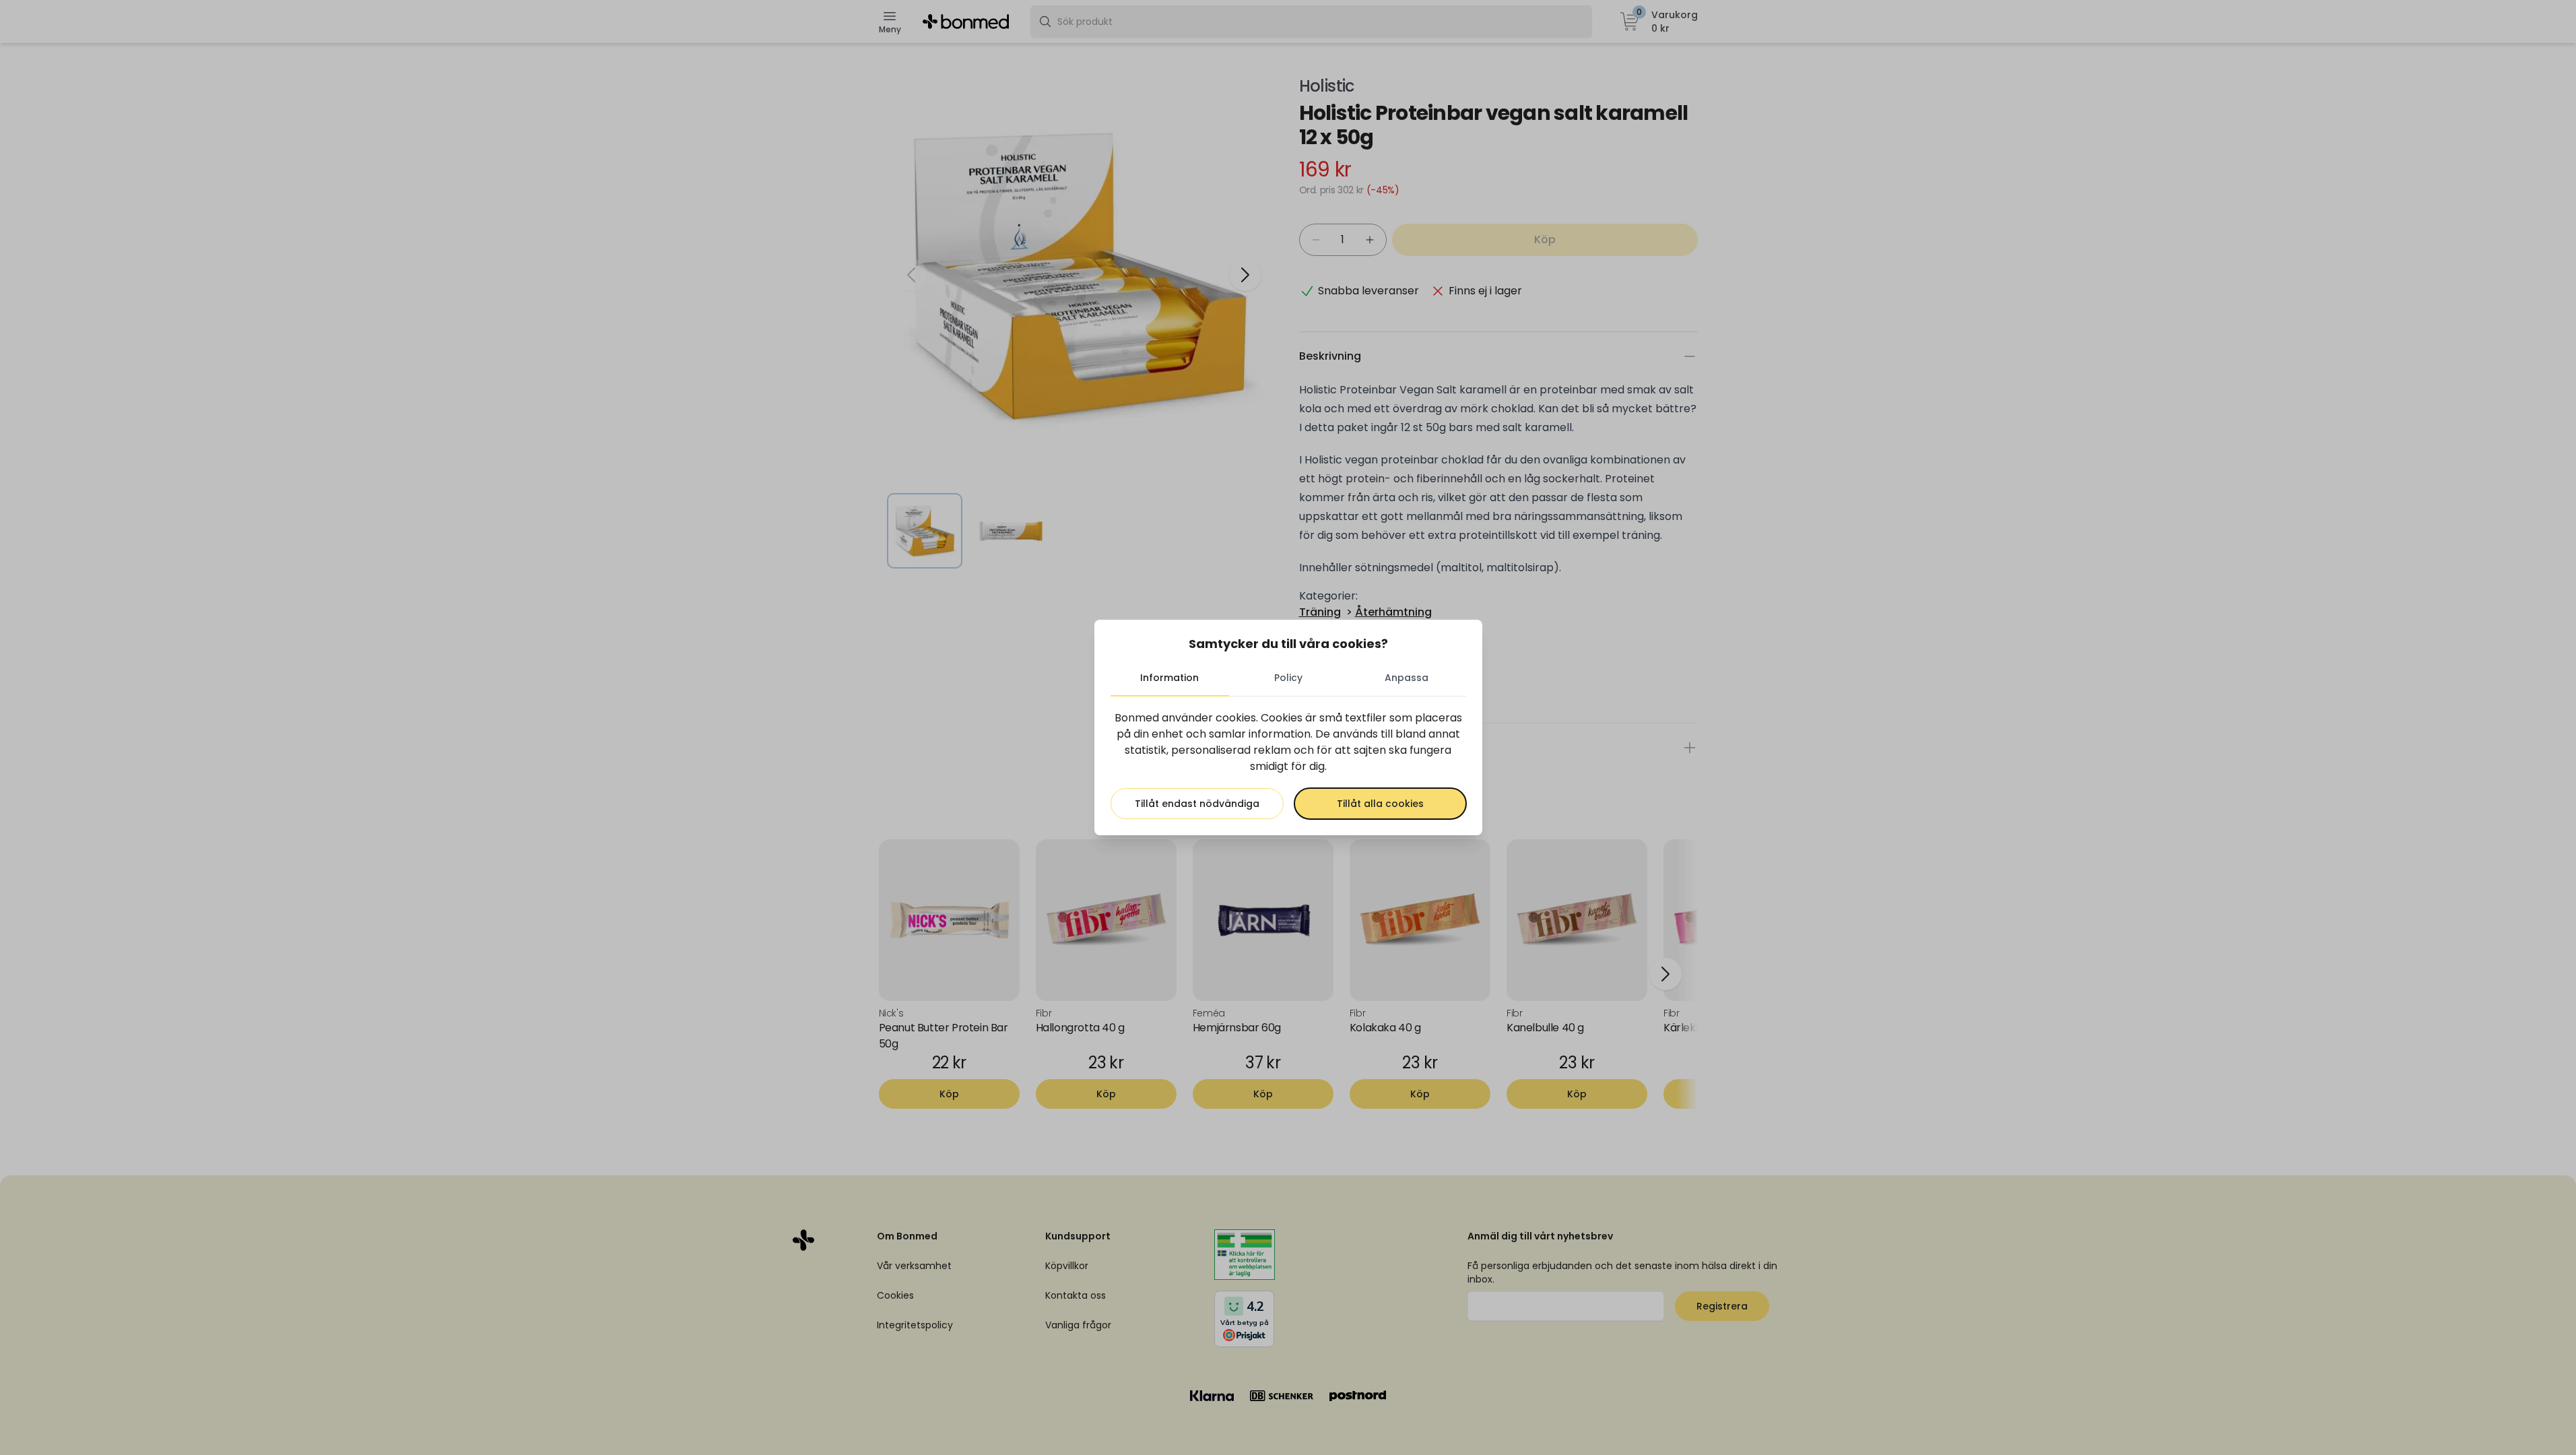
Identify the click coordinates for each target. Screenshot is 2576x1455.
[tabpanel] (1288, 765)
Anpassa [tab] (1407, 678)
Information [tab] (1169, 678)
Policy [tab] (1288, 678)
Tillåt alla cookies (1380, 804)
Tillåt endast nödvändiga (1197, 804)
